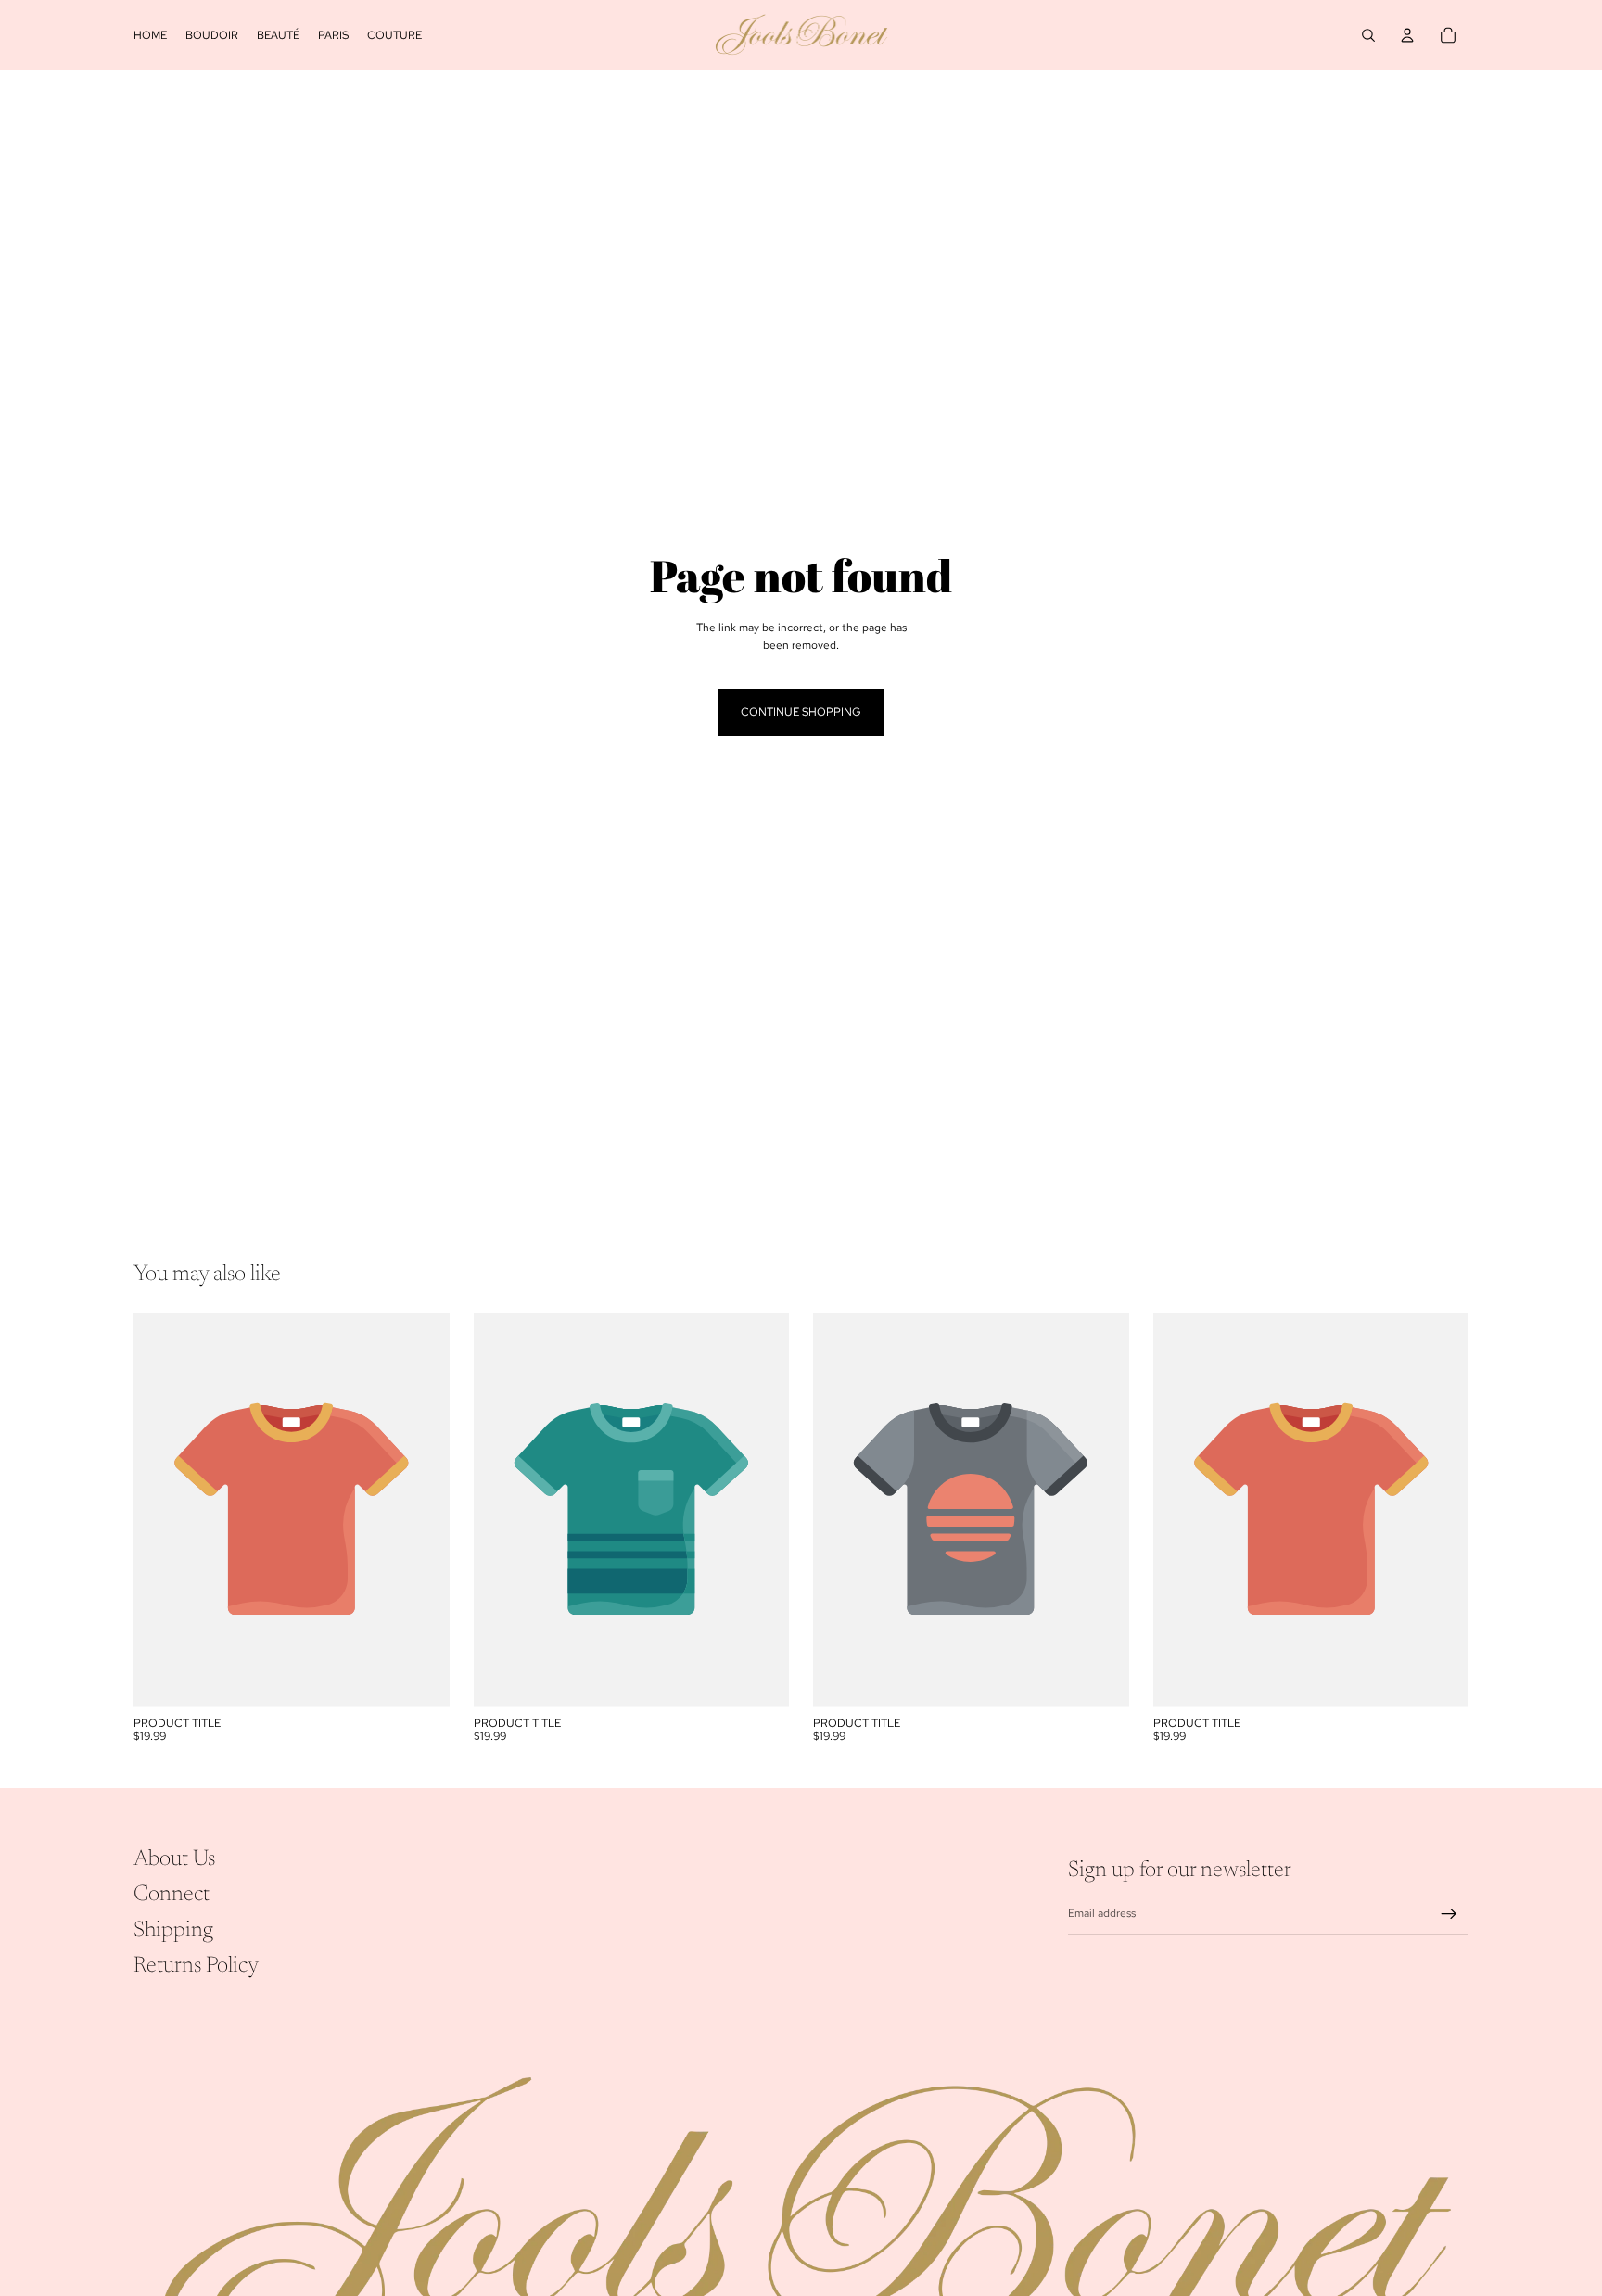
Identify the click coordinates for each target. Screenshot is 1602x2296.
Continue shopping (801, 712)
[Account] (1407, 35)
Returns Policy (196, 1966)
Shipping (173, 1930)
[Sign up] (1449, 1914)
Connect (172, 1895)
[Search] (1368, 35)
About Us (174, 1859)
